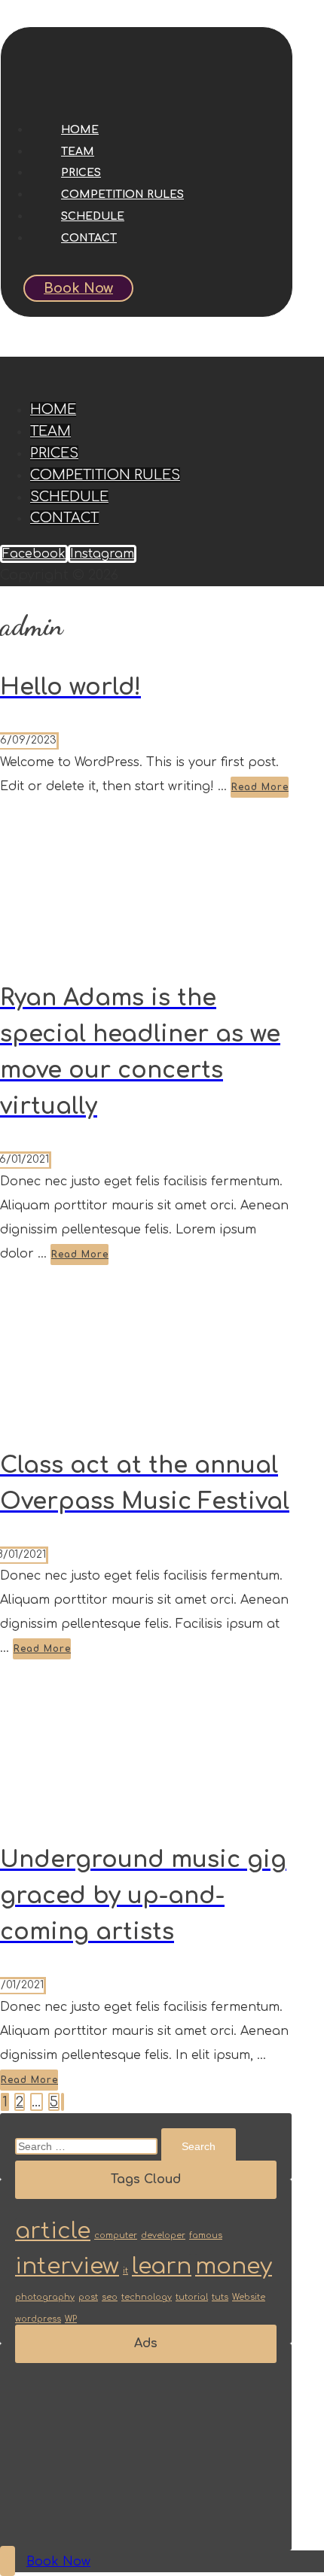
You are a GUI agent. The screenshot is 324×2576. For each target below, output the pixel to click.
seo (110, 2297)
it (125, 2271)
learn (162, 2266)
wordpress (38, 2319)
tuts (220, 2297)
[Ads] (90, 2524)
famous (206, 2235)
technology (147, 2297)
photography (45, 2297)
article (53, 2231)
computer (116, 2235)
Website (249, 2297)
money (234, 2266)
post (88, 2297)
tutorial (192, 2297)
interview (67, 2266)
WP (71, 2319)
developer (163, 2235)
